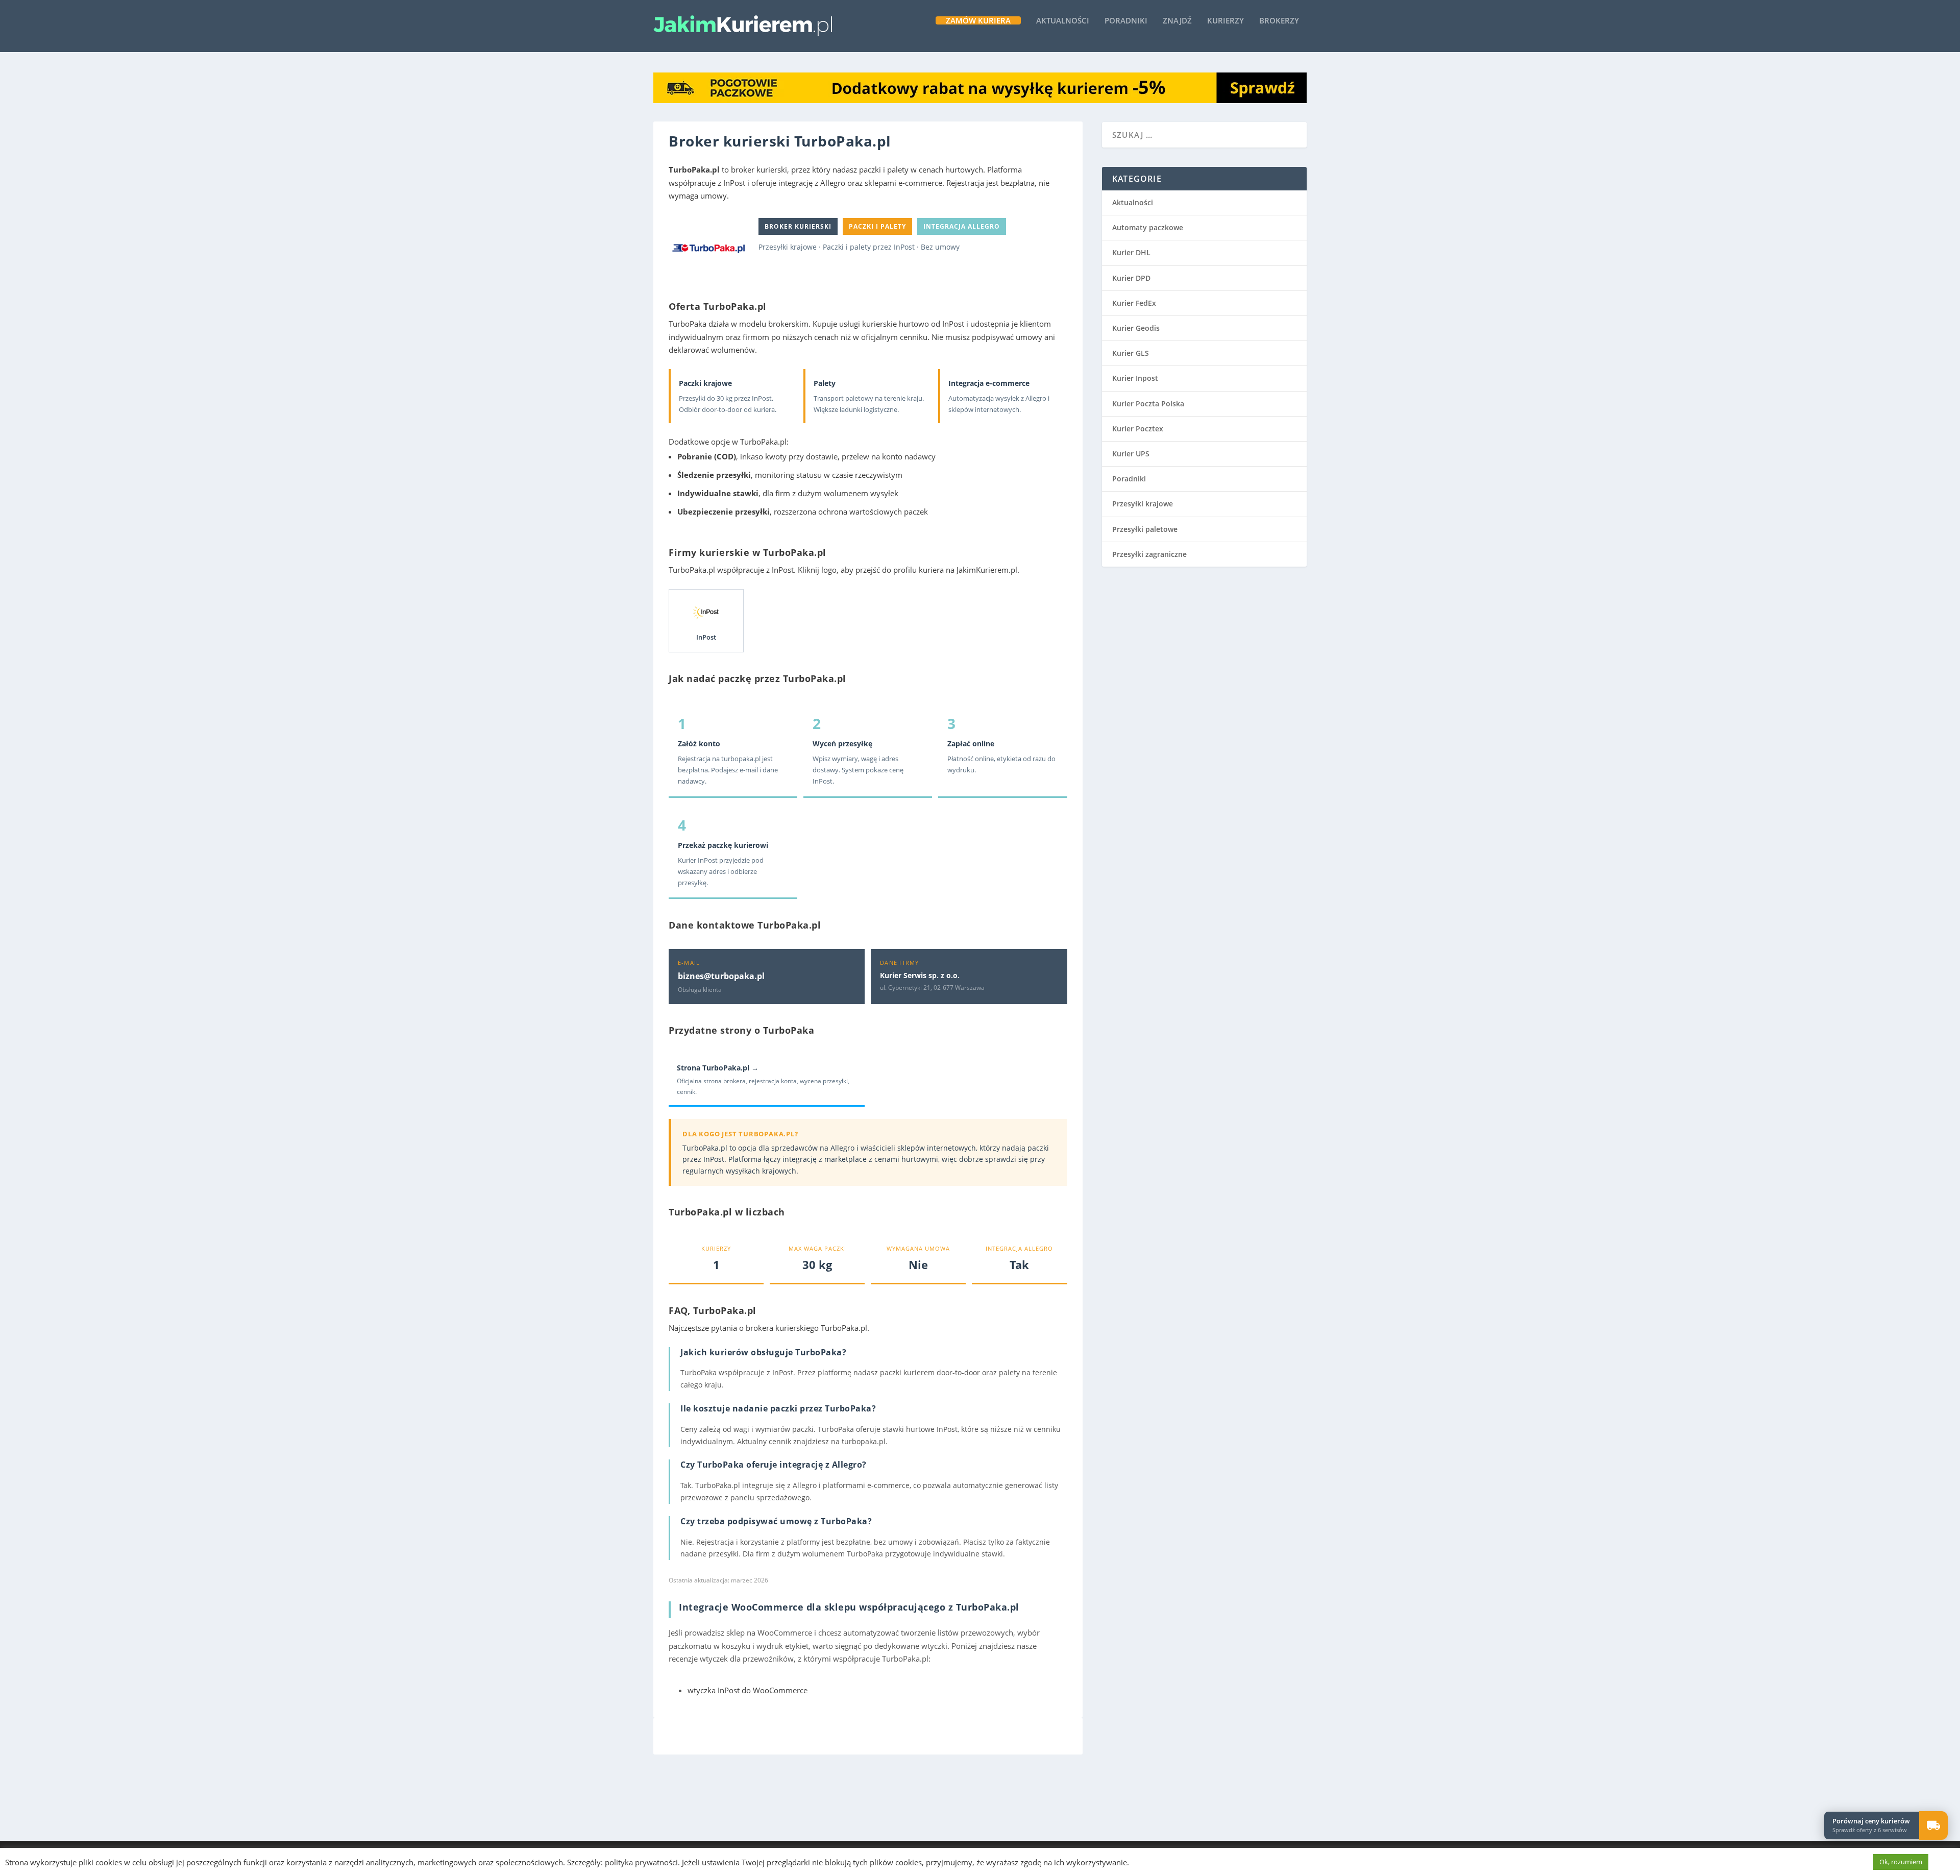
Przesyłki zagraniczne (1149, 554)
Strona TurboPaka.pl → (718, 1068)
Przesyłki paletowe (1145, 529)
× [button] (1946, 1812)
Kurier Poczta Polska (1148, 404)
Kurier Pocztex (1138, 429)
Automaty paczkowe (1148, 227)
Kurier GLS (1131, 353)
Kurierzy (1226, 21)
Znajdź (1177, 21)
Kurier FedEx (1134, 303)
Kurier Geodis (1136, 328)
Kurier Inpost (1135, 378)
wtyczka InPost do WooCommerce (748, 1690)
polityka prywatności (641, 1862)
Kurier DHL (1131, 252)
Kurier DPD (1131, 278)
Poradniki (1126, 21)
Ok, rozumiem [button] (1901, 1862)
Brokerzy (1279, 21)
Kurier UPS (1131, 454)
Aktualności (1063, 21)
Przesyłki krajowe (1143, 504)
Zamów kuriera (978, 20)
